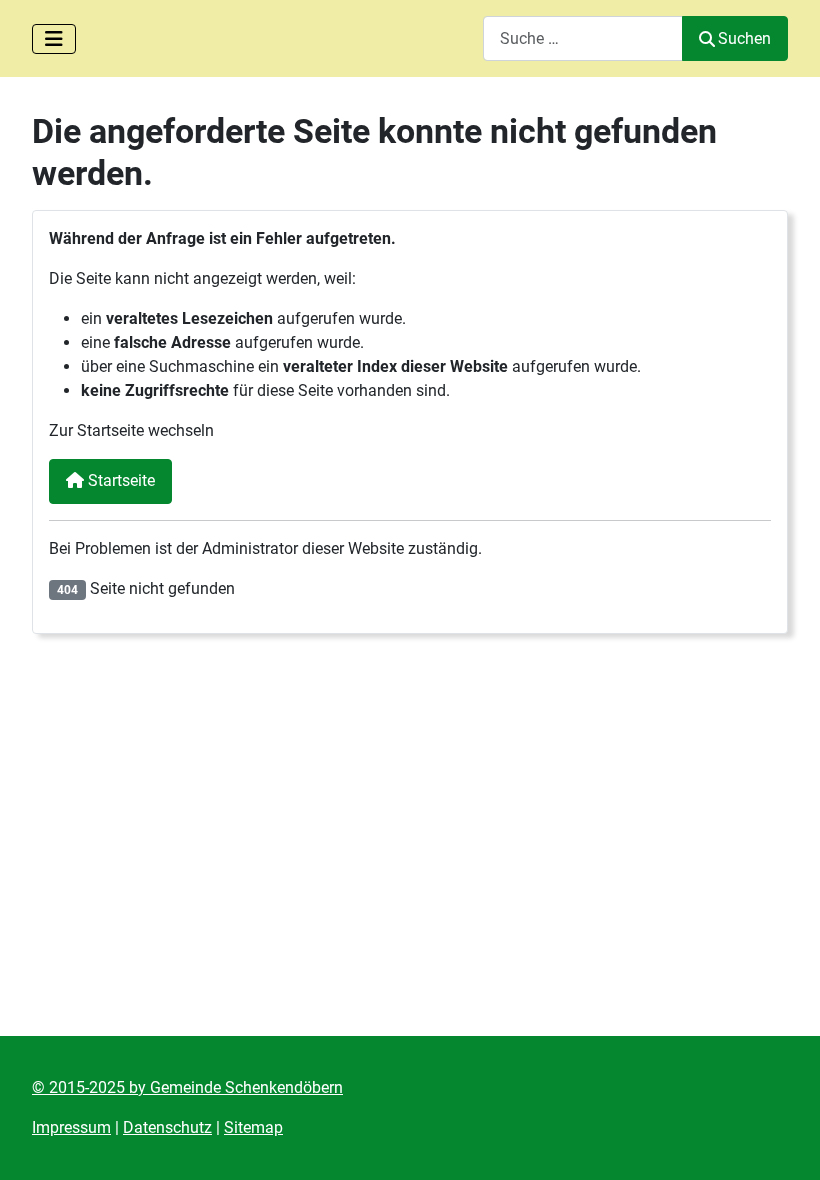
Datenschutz (167, 1127)
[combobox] (583, 38)
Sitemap (253, 1127)
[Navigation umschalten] (54, 39)
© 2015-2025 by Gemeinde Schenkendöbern (187, 1087)
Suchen (744, 38)
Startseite (119, 480)
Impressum (71, 1127)
